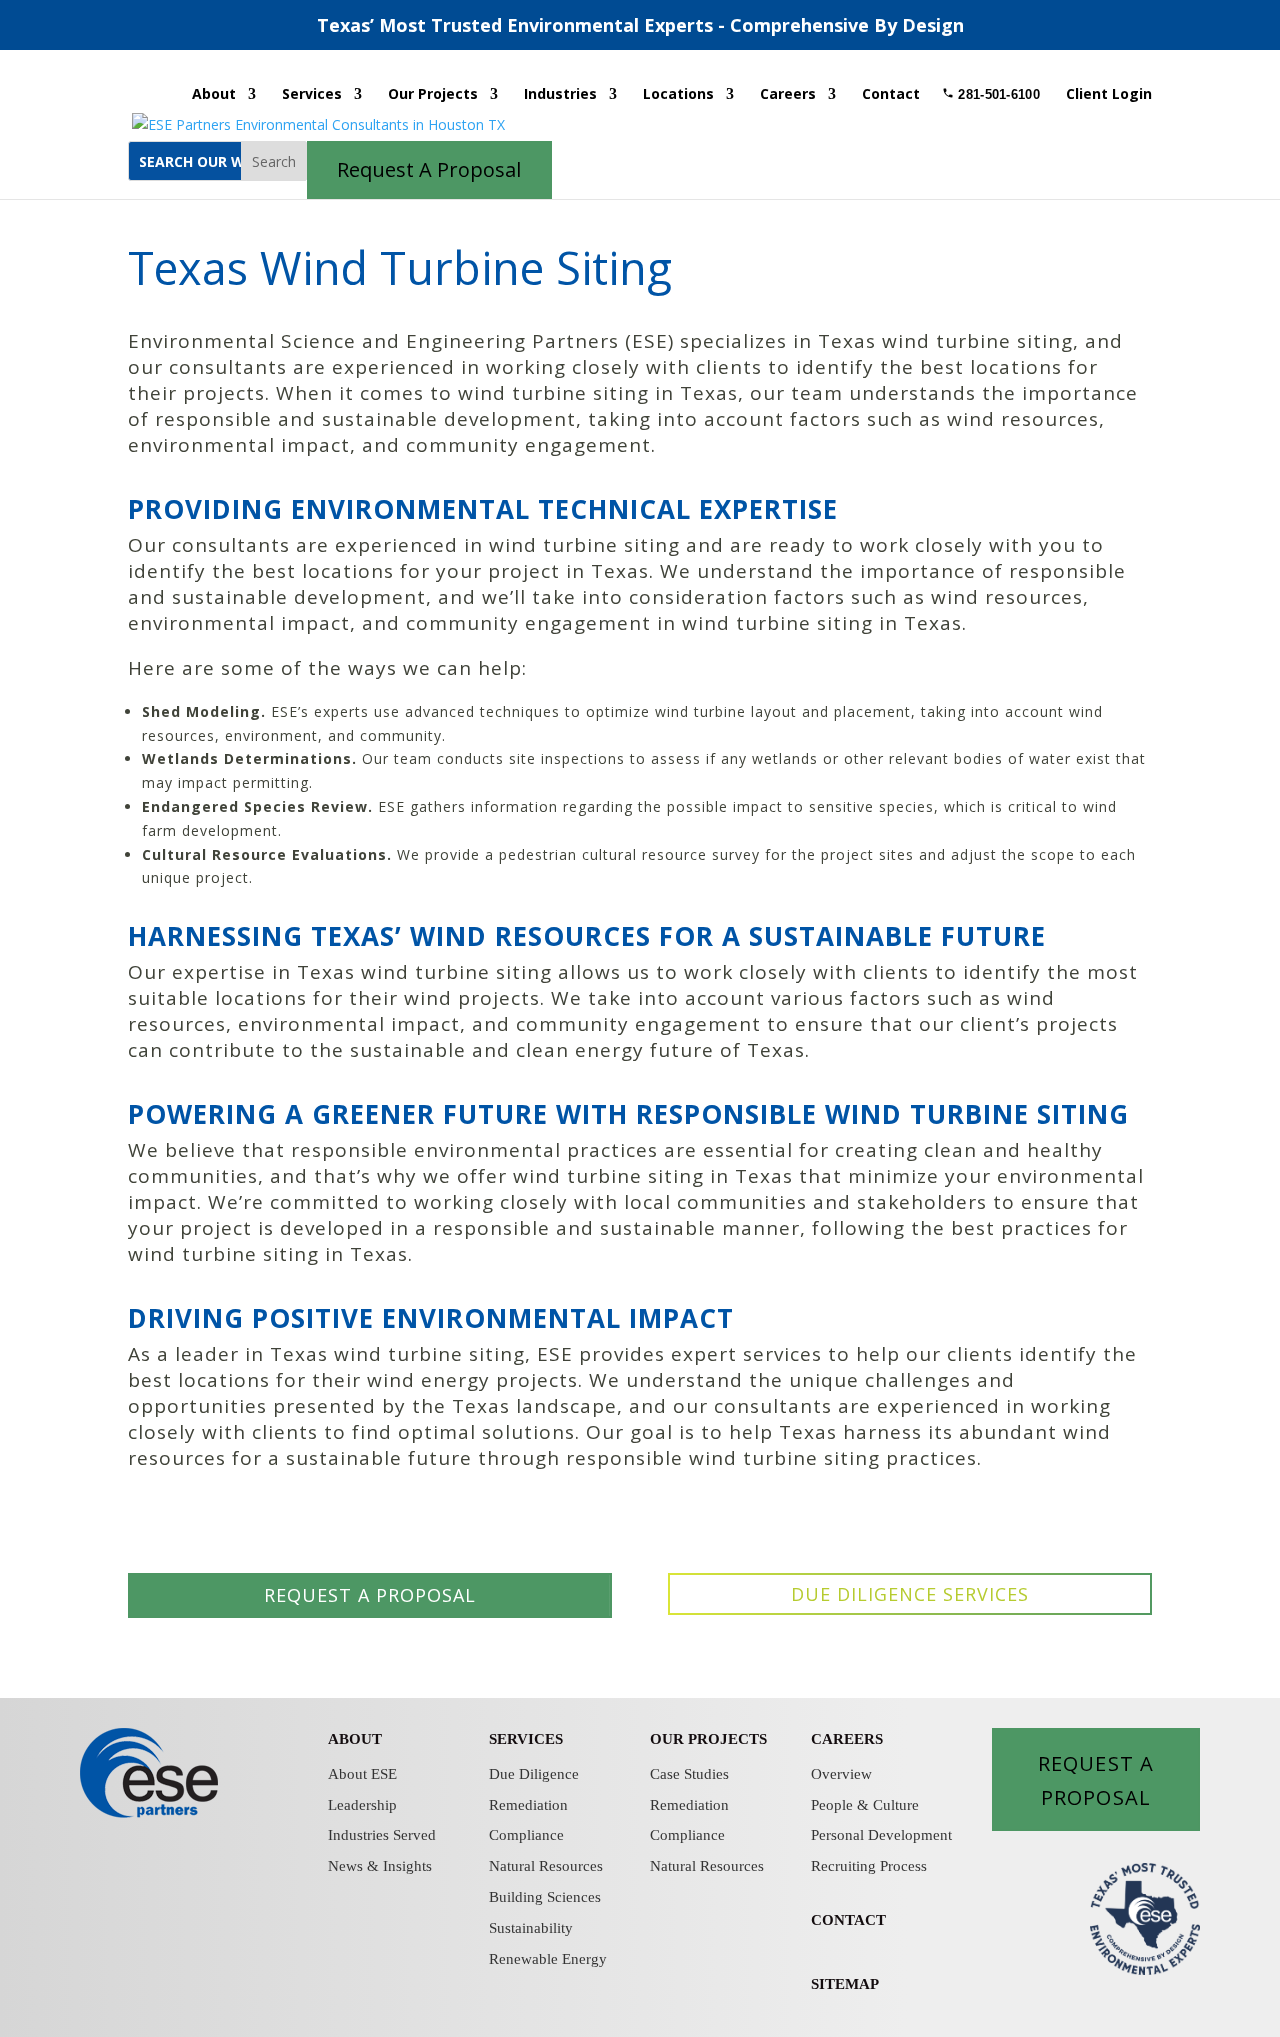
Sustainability (531, 1928)
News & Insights (380, 1866)
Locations (678, 95)
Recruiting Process (869, 1866)
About (214, 95)
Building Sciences (545, 1897)
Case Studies (689, 1774)
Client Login (1109, 95)
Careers (788, 95)
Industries (560, 95)
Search (274, 161)
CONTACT (848, 1920)
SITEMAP (845, 1984)
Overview (841, 1774)
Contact (891, 95)
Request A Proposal (1096, 1780)
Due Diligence (534, 1774)
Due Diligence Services (910, 1594)
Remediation (528, 1805)
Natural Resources (546, 1866)
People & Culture (865, 1805)
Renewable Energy (548, 1959)
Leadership (362, 1805)
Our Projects (433, 95)
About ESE (362, 1774)
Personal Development (881, 1835)
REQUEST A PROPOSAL (370, 1595)
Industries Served (382, 1835)
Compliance (526, 1835)
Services (312, 95)
